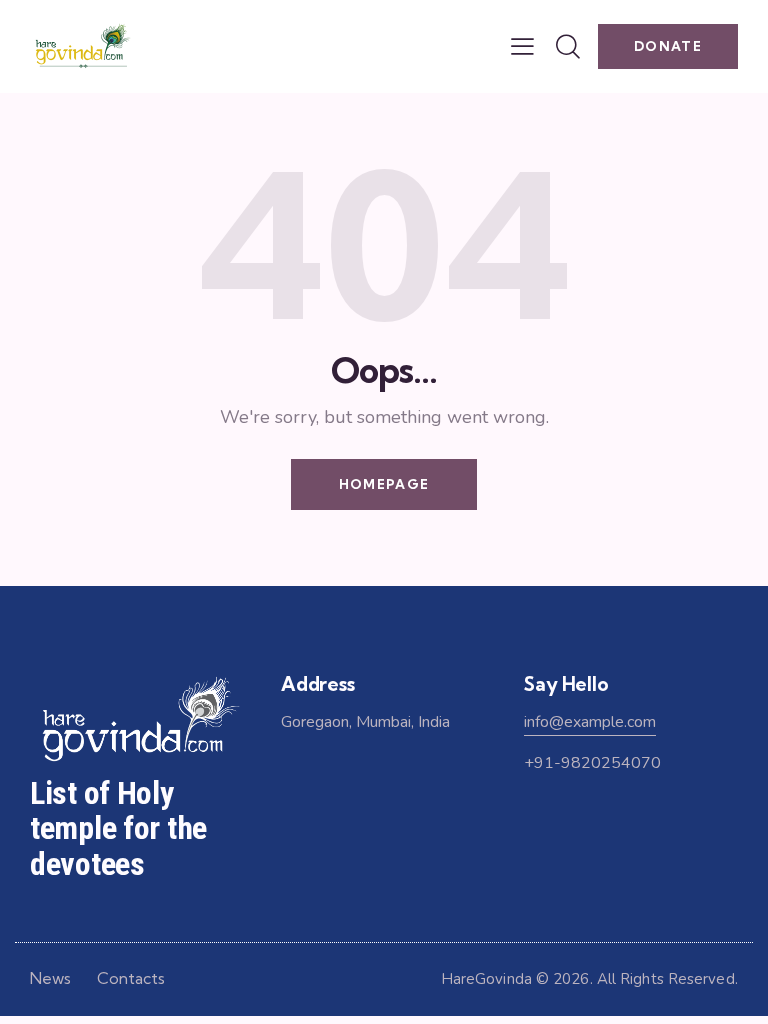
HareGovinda (486, 979)
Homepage (384, 484)
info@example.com (590, 722)
